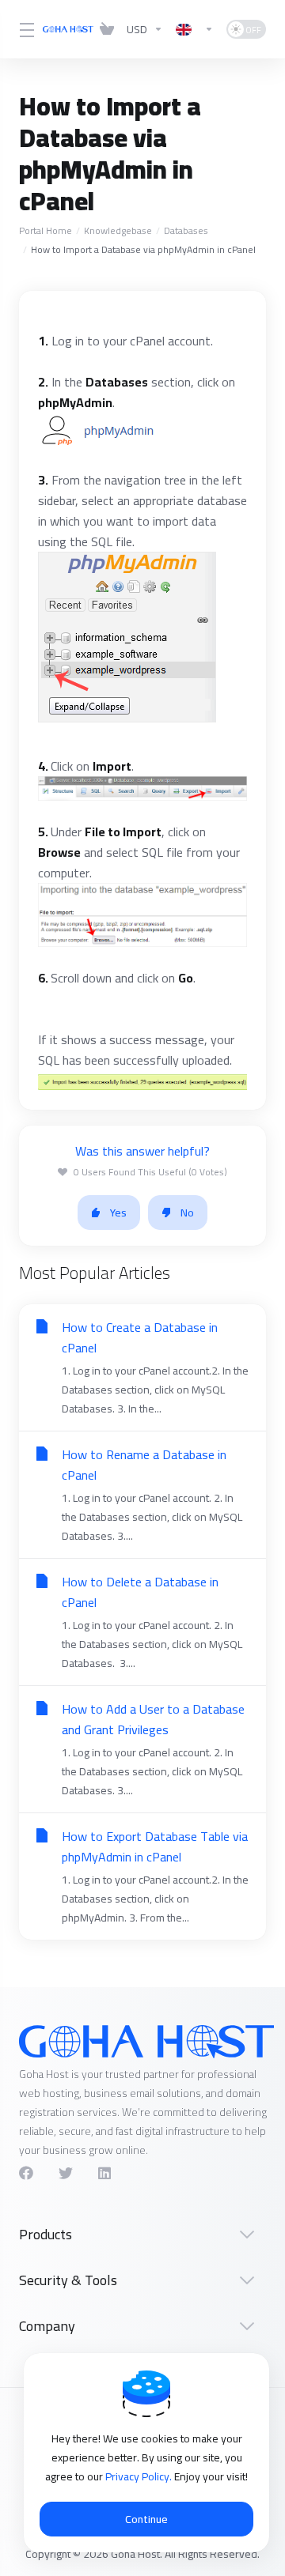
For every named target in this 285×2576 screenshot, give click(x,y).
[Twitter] (66, 2173)
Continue (146, 2519)
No (187, 1213)
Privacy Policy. (140, 2476)
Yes (118, 1213)
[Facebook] (26, 2173)
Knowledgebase (118, 230)
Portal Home (46, 230)
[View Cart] (107, 29)
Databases (186, 230)
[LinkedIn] (105, 2173)
